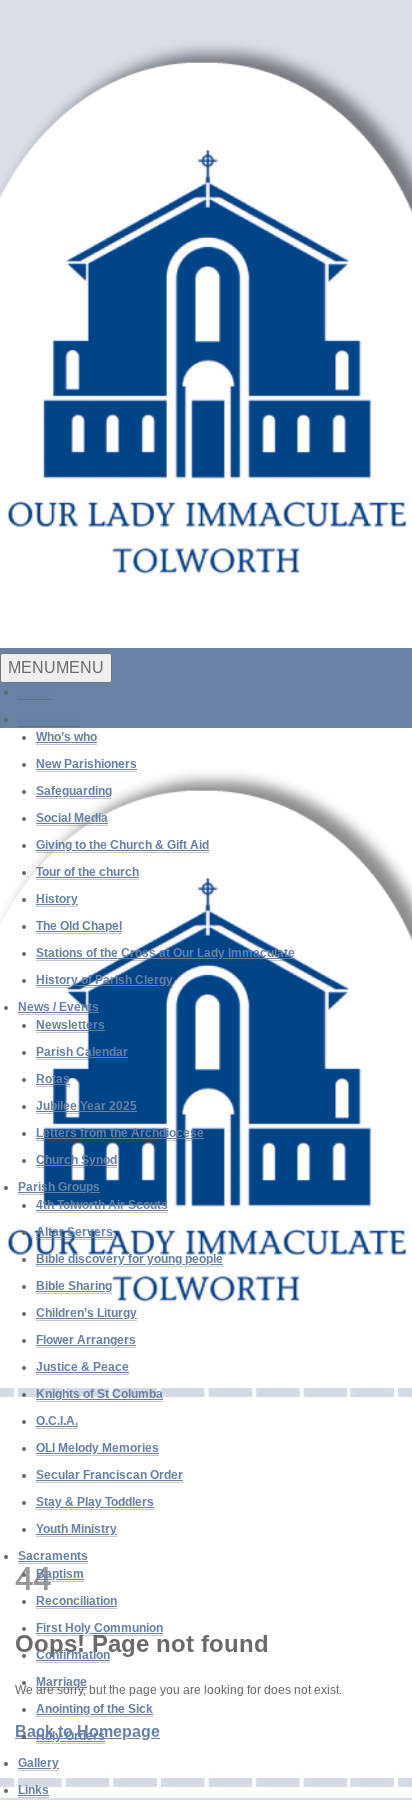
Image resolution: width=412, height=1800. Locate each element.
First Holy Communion (99, 1628)
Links (33, 1790)
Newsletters (70, 1025)
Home (35, 692)
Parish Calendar (82, 1052)
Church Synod (76, 1160)
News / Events (58, 1007)
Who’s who (66, 737)
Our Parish (48, 719)
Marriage (61, 1682)
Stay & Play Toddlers (95, 1502)
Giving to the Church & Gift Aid (122, 845)
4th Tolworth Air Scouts (102, 1205)
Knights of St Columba (99, 1394)
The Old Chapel (79, 926)
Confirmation (73, 1655)
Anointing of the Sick (94, 1709)
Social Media (72, 818)
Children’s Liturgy (86, 1313)
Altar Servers (74, 1232)
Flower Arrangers (86, 1340)
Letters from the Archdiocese (120, 1133)
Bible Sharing (74, 1286)
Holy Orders (70, 1736)
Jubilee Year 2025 (86, 1106)
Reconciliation (76, 1601)
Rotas (53, 1079)
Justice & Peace (82, 1367)
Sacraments (53, 1556)
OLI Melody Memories (97, 1448)
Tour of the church (87, 872)
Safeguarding (74, 791)
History (57, 899)
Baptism (60, 1574)
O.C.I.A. (57, 1421)
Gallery (38, 1763)
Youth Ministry (76, 1529)
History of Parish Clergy (104, 980)
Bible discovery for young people (129, 1259)
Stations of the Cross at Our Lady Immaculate (165, 953)
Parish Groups (59, 1187)
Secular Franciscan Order (109, 1475)
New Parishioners (86, 764)
